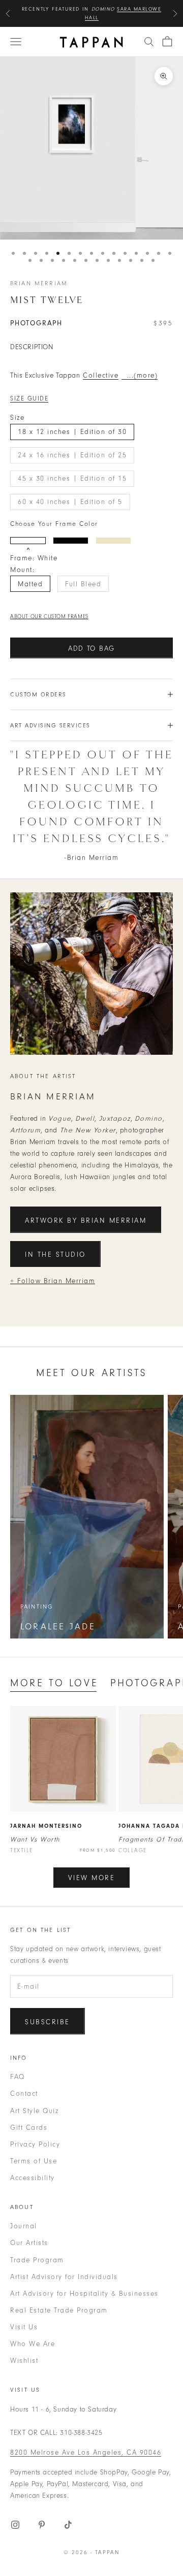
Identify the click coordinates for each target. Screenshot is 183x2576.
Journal (24, 2226)
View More (92, 1878)
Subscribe (48, 2022)
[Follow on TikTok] (68, 2525)
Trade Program (37, 2260)
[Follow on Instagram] (15, 2525)
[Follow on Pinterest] (42, 2525)
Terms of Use (34, 2161)
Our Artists (29, 2243)
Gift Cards (29, 2128)
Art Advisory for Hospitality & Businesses (84, 2294)
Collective (101, 375)
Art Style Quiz (34, 2111)
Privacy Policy (35, 2144)
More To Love (54, 1683)
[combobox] (149, 42)
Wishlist (24, 2361)
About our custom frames (49, 616)
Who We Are (33, 2344)
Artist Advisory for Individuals (64, 2277)
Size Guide (29, 398)
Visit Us (24, 2327)
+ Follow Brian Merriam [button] (53, 1281)
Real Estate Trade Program (59, 2310)
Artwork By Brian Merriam (86, 1220)
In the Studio (55, 1254)
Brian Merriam (39, 283)
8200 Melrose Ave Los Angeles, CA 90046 (86, 2452)
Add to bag (91, 648)
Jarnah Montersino (46, 1826)
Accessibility (33, 2178)
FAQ (18, 2077)
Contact (24, 2094)
